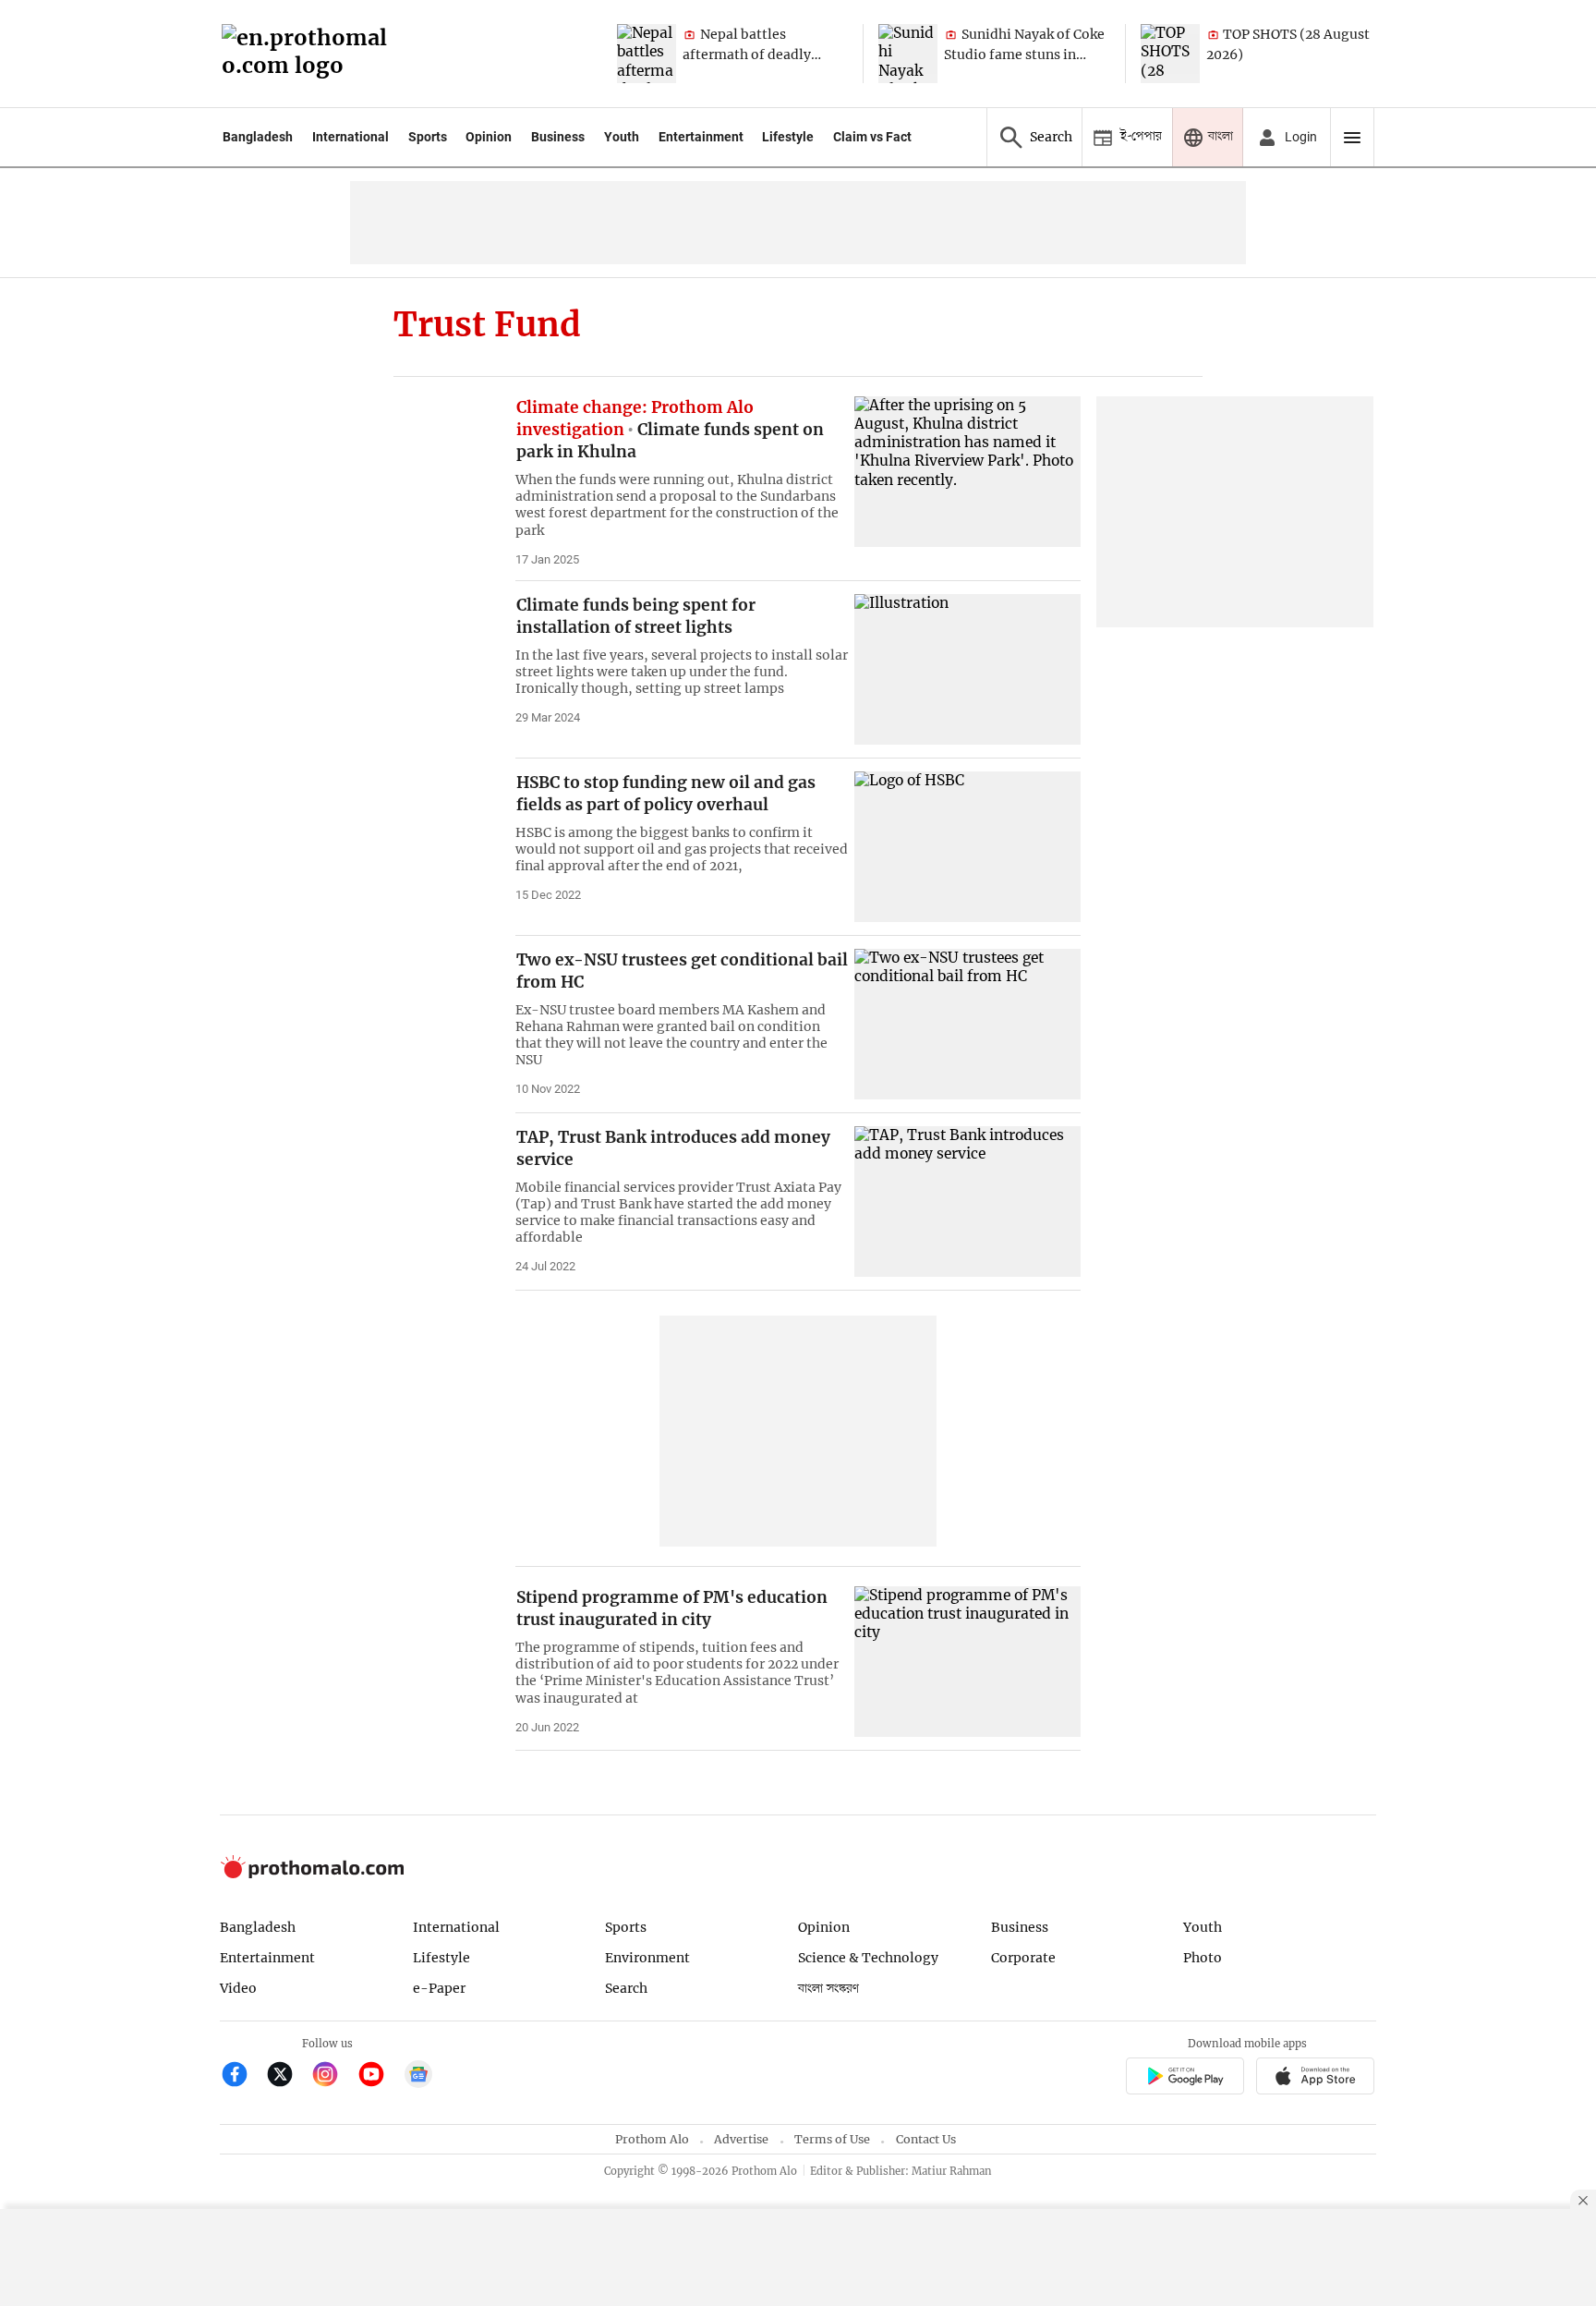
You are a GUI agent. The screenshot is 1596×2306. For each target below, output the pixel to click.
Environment (647, 1958)
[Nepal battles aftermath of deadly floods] (647, 54)
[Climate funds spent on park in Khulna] (967, 472)
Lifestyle (788, 137)
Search (626, 1988)
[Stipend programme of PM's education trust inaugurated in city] (967, 1662)
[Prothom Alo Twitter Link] (288, 2076)
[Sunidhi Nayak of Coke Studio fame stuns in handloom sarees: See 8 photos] (908, 54)
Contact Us (926, 2139)
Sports (428, 137)
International (351, 137)
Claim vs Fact (872, 137)
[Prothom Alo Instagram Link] (333, 2076)
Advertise (741, 2139)
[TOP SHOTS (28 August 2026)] (1170, 54)
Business (558, 137)
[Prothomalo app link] (1185, 2078)
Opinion (489, 137)
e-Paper (439, 1988)
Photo (1203, 1958)
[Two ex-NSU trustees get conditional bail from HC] (967, 1024)
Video (238, 1988)
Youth (622, 137)
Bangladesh (258, 137)
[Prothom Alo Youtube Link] (379, 2076)
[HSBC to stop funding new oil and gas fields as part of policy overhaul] (967, 847)
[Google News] (418, 2076)
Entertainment (701, 137)
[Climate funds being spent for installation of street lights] (967, 669)
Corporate (1023, 1958)
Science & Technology (868, 1958)
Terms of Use (832, 2139)
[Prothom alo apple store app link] (1316, 2078)
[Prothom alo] (310, 54)
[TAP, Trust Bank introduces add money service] (967, 1202)
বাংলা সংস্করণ (828, 1989)
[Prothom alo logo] (312, 1874)
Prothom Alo (652, 2139)
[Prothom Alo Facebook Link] (242, 2076)
